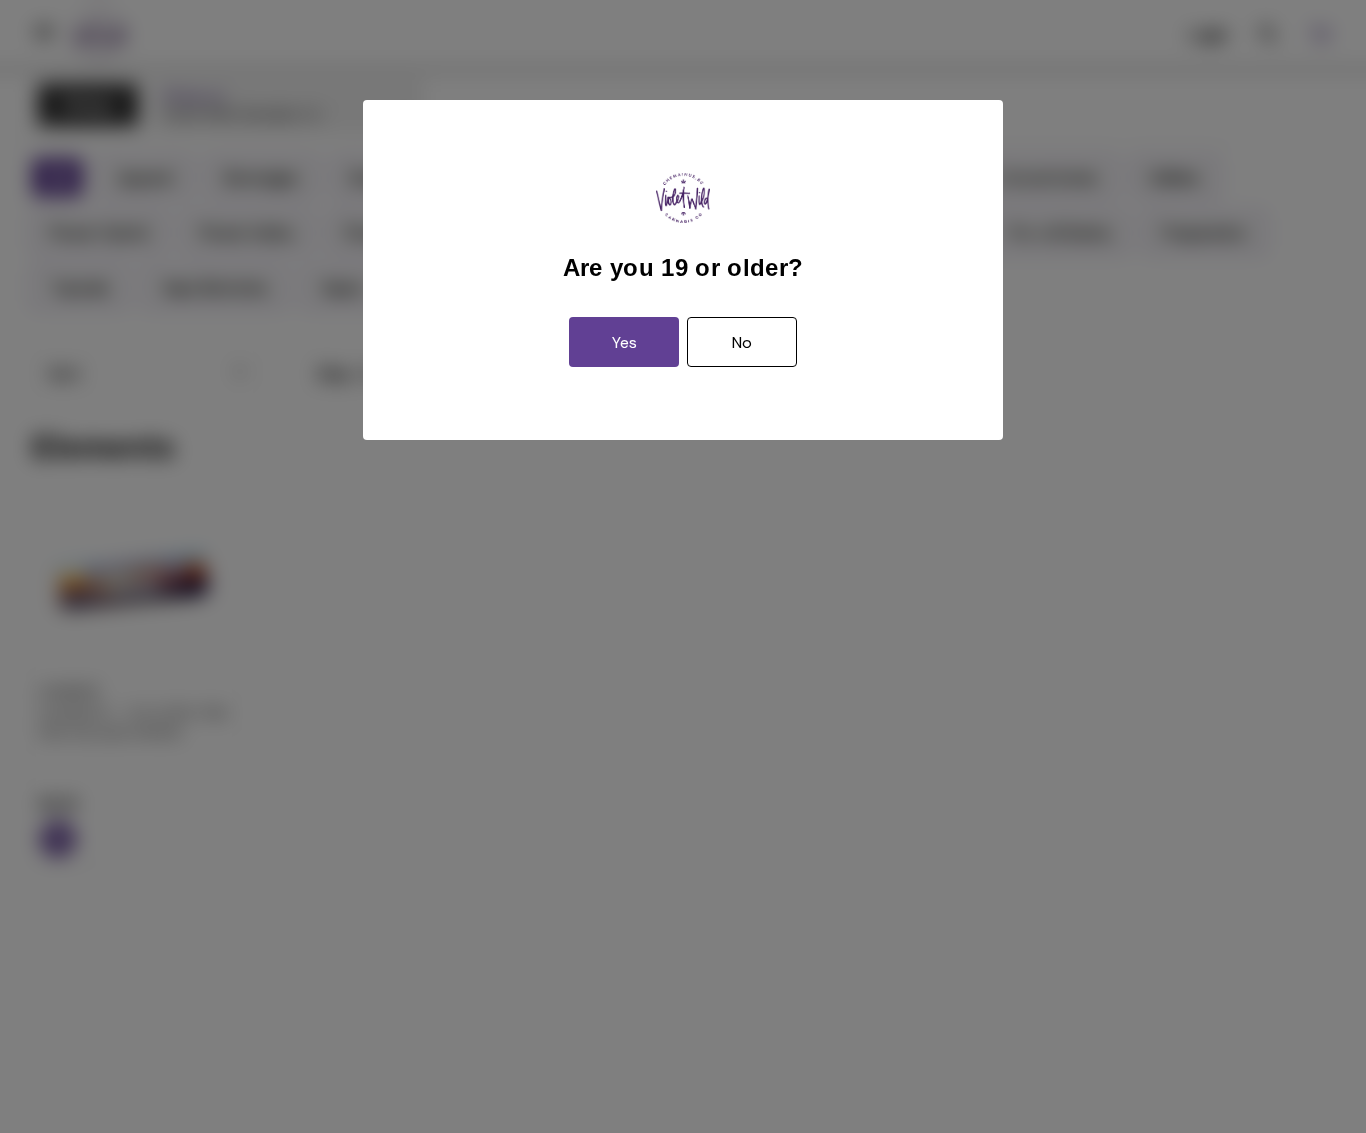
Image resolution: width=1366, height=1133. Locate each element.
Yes (624, 342)
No (742, 342)
